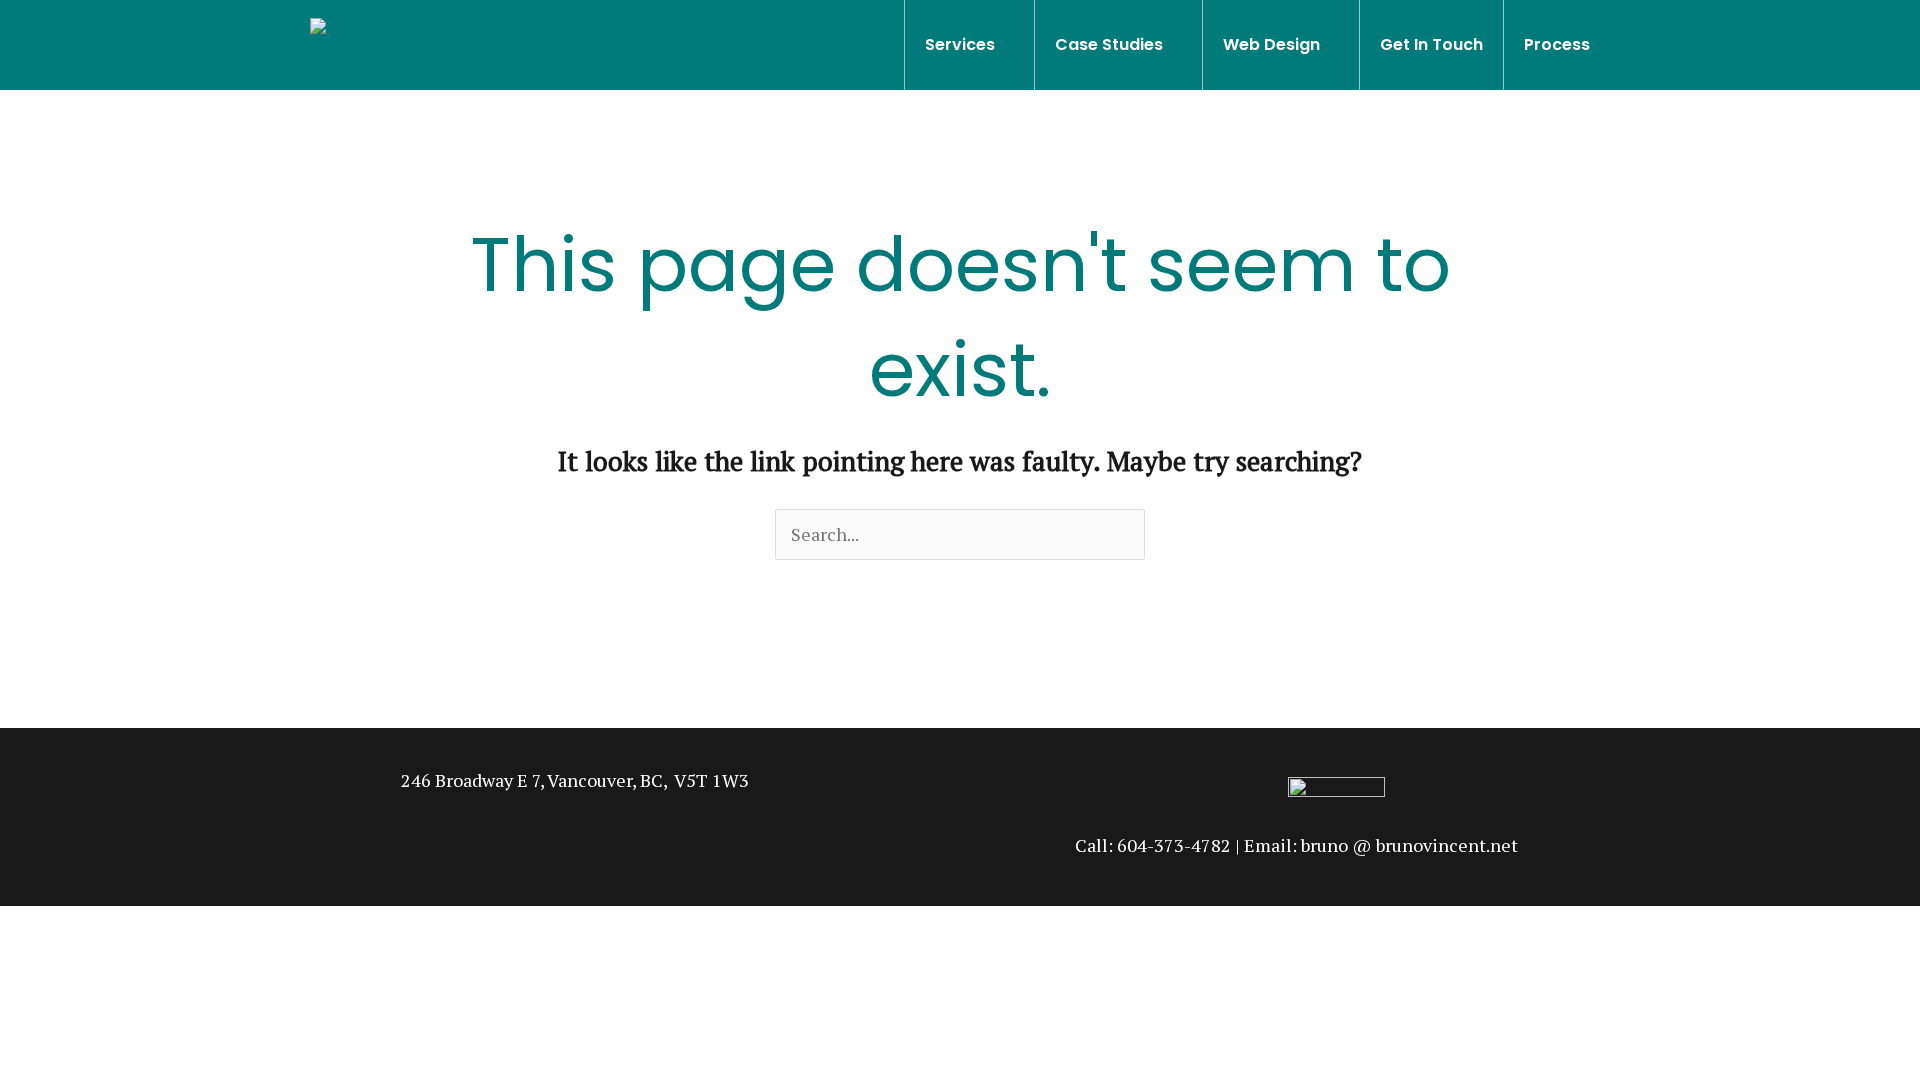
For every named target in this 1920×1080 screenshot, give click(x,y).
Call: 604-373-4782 (1153, 845)
